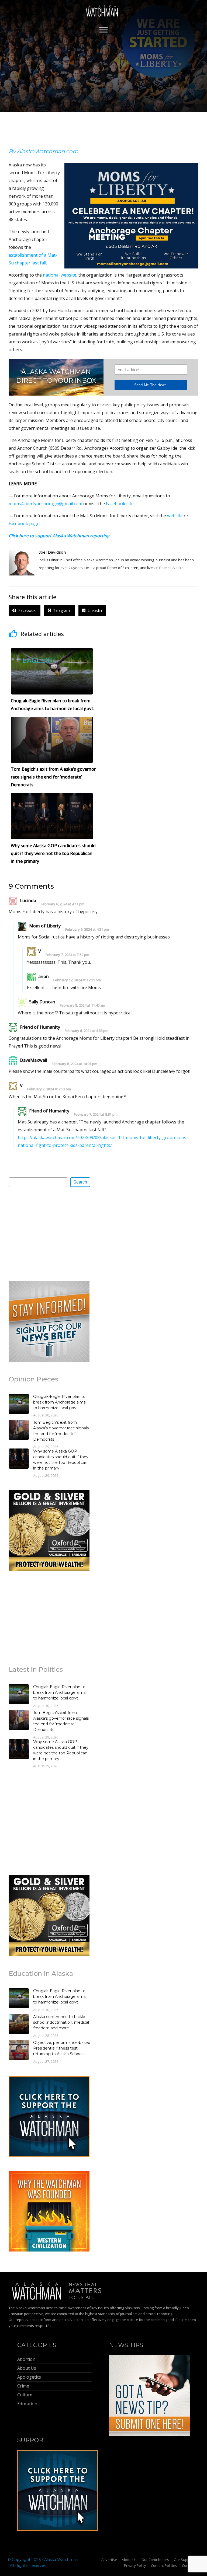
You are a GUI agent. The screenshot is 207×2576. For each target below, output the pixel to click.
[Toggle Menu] (103, 30)
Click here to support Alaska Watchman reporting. (60, 536)
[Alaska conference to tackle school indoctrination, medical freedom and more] (19, 2025)
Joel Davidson (52, 552)
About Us (129, 2560)
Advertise (109, 2560)
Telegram (61, 610)
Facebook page (24, 523)
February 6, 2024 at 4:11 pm (63, 904)
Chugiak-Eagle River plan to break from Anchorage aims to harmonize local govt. (59, 1402)
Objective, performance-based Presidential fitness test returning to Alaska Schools (62, 2048)
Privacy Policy (135, 2565)
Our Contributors (155, 2560)
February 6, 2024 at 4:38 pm (87, 1031)
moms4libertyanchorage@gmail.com (45, 504)
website (175, 516)
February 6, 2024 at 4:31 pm (87, 929)
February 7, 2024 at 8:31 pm (96, 1114)
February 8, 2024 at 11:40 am (82, 1005)
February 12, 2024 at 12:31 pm (77, 980)
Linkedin (94, 610)
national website (60, 275)
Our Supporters (187, 2560)
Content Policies (164, 2565)
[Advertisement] (49, 1234)
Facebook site (120, 504)
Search (80, 1182)
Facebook (26, 610)
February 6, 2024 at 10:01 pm (75, 1064)
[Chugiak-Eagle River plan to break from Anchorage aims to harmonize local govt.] (19, 1405)
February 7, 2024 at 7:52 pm (67, 955)
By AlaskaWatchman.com (43, 151)
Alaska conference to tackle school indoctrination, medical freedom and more (61, 2022)
